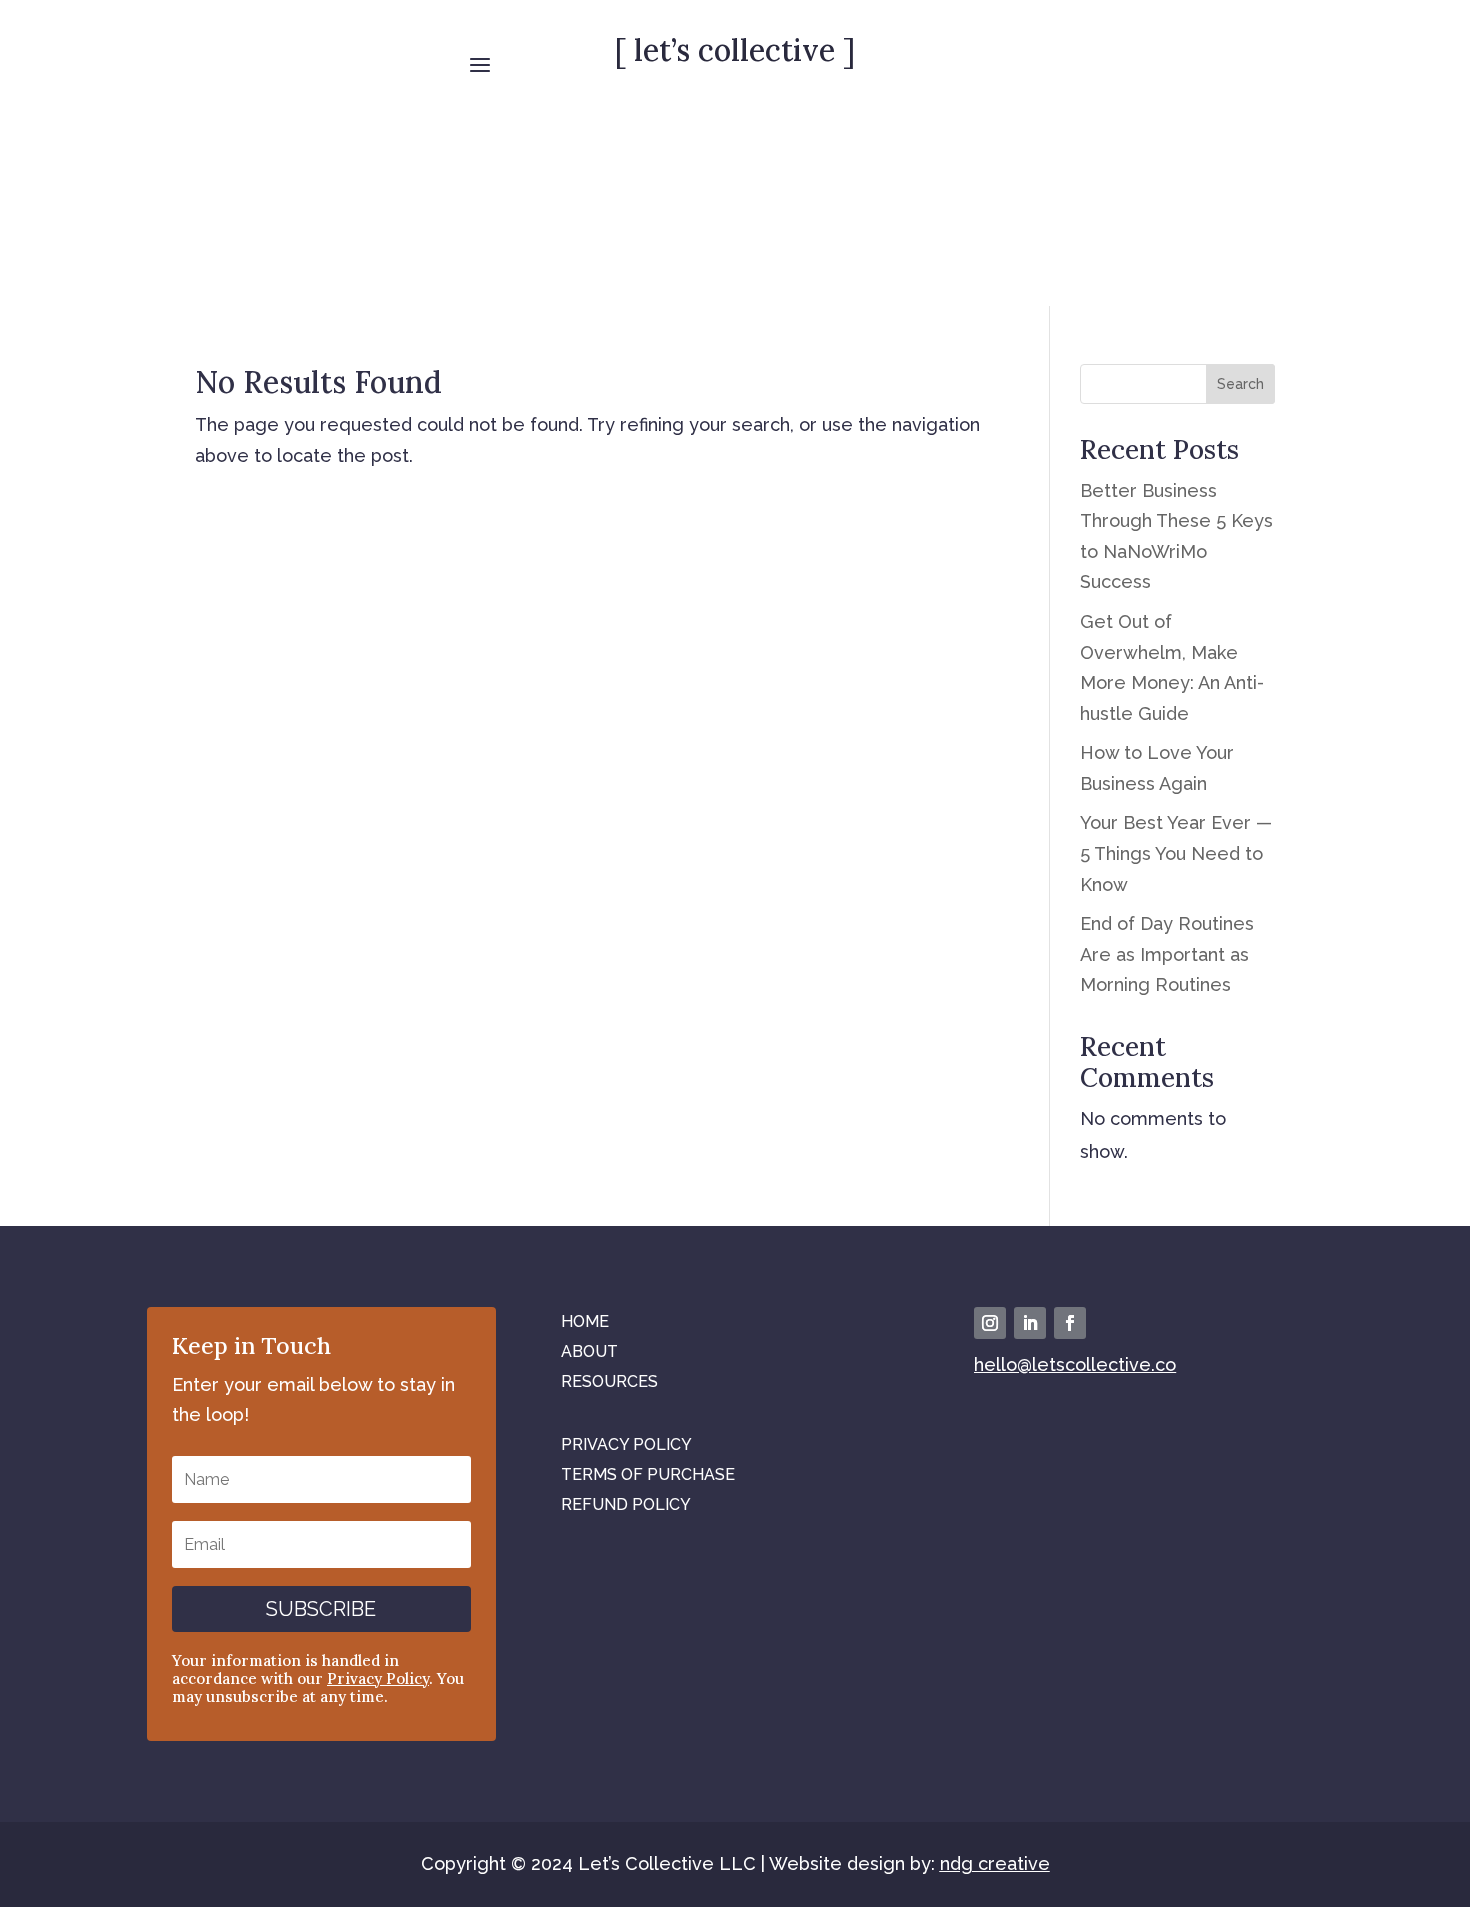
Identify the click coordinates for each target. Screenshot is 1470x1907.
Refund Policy (626, 1503)
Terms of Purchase (648, 1473)
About (589, 1350)
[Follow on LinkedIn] (1030, 1323)
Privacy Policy (378, 1678)
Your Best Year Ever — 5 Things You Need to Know (1176, 853)
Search (1240, 384)
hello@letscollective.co (1075, 1364)
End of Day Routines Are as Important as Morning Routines (1167, 954)
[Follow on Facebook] (1070, 1323)
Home (585, 1320)
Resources (609, 1380)
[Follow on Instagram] (990, 1323)
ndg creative (995, 1863)
